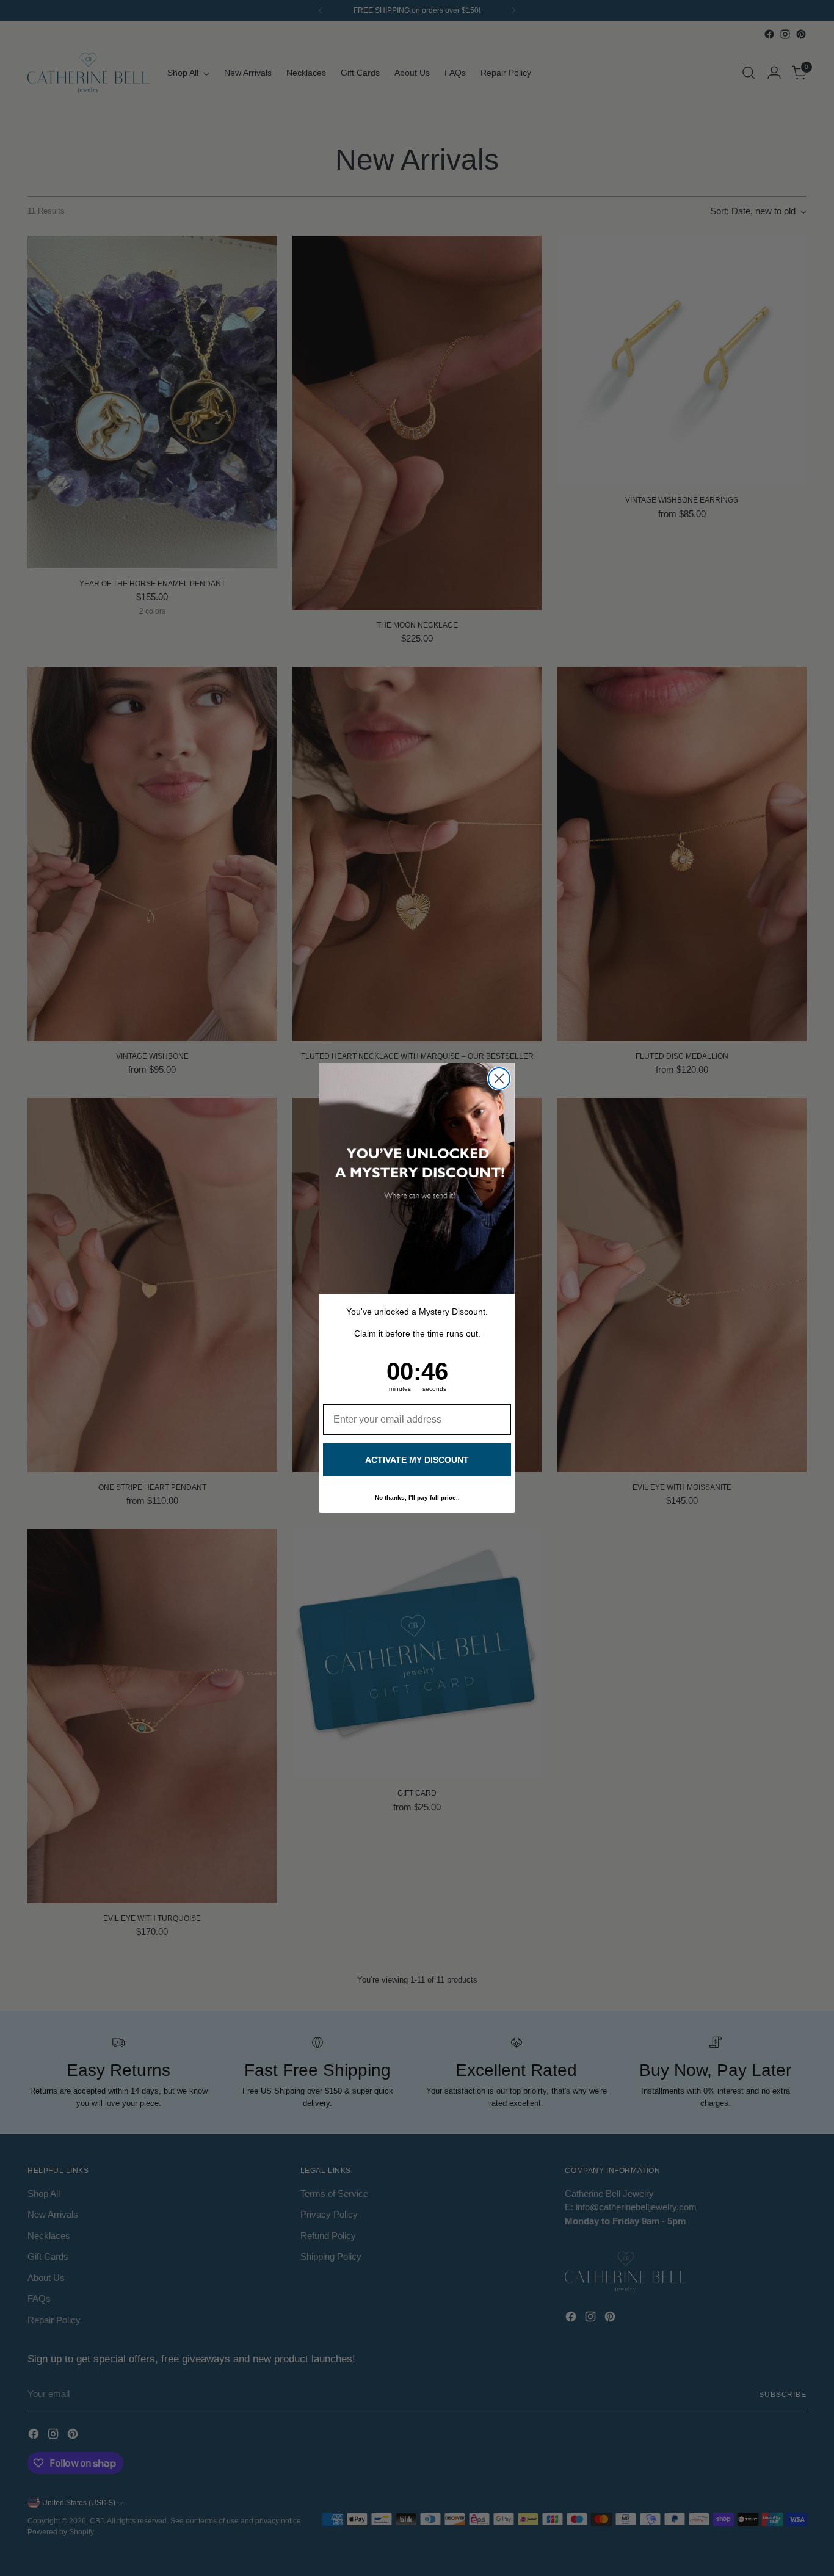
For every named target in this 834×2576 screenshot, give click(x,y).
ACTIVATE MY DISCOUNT (417, 1460)
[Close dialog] (499, 1079)
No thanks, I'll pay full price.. (417, 1497)
